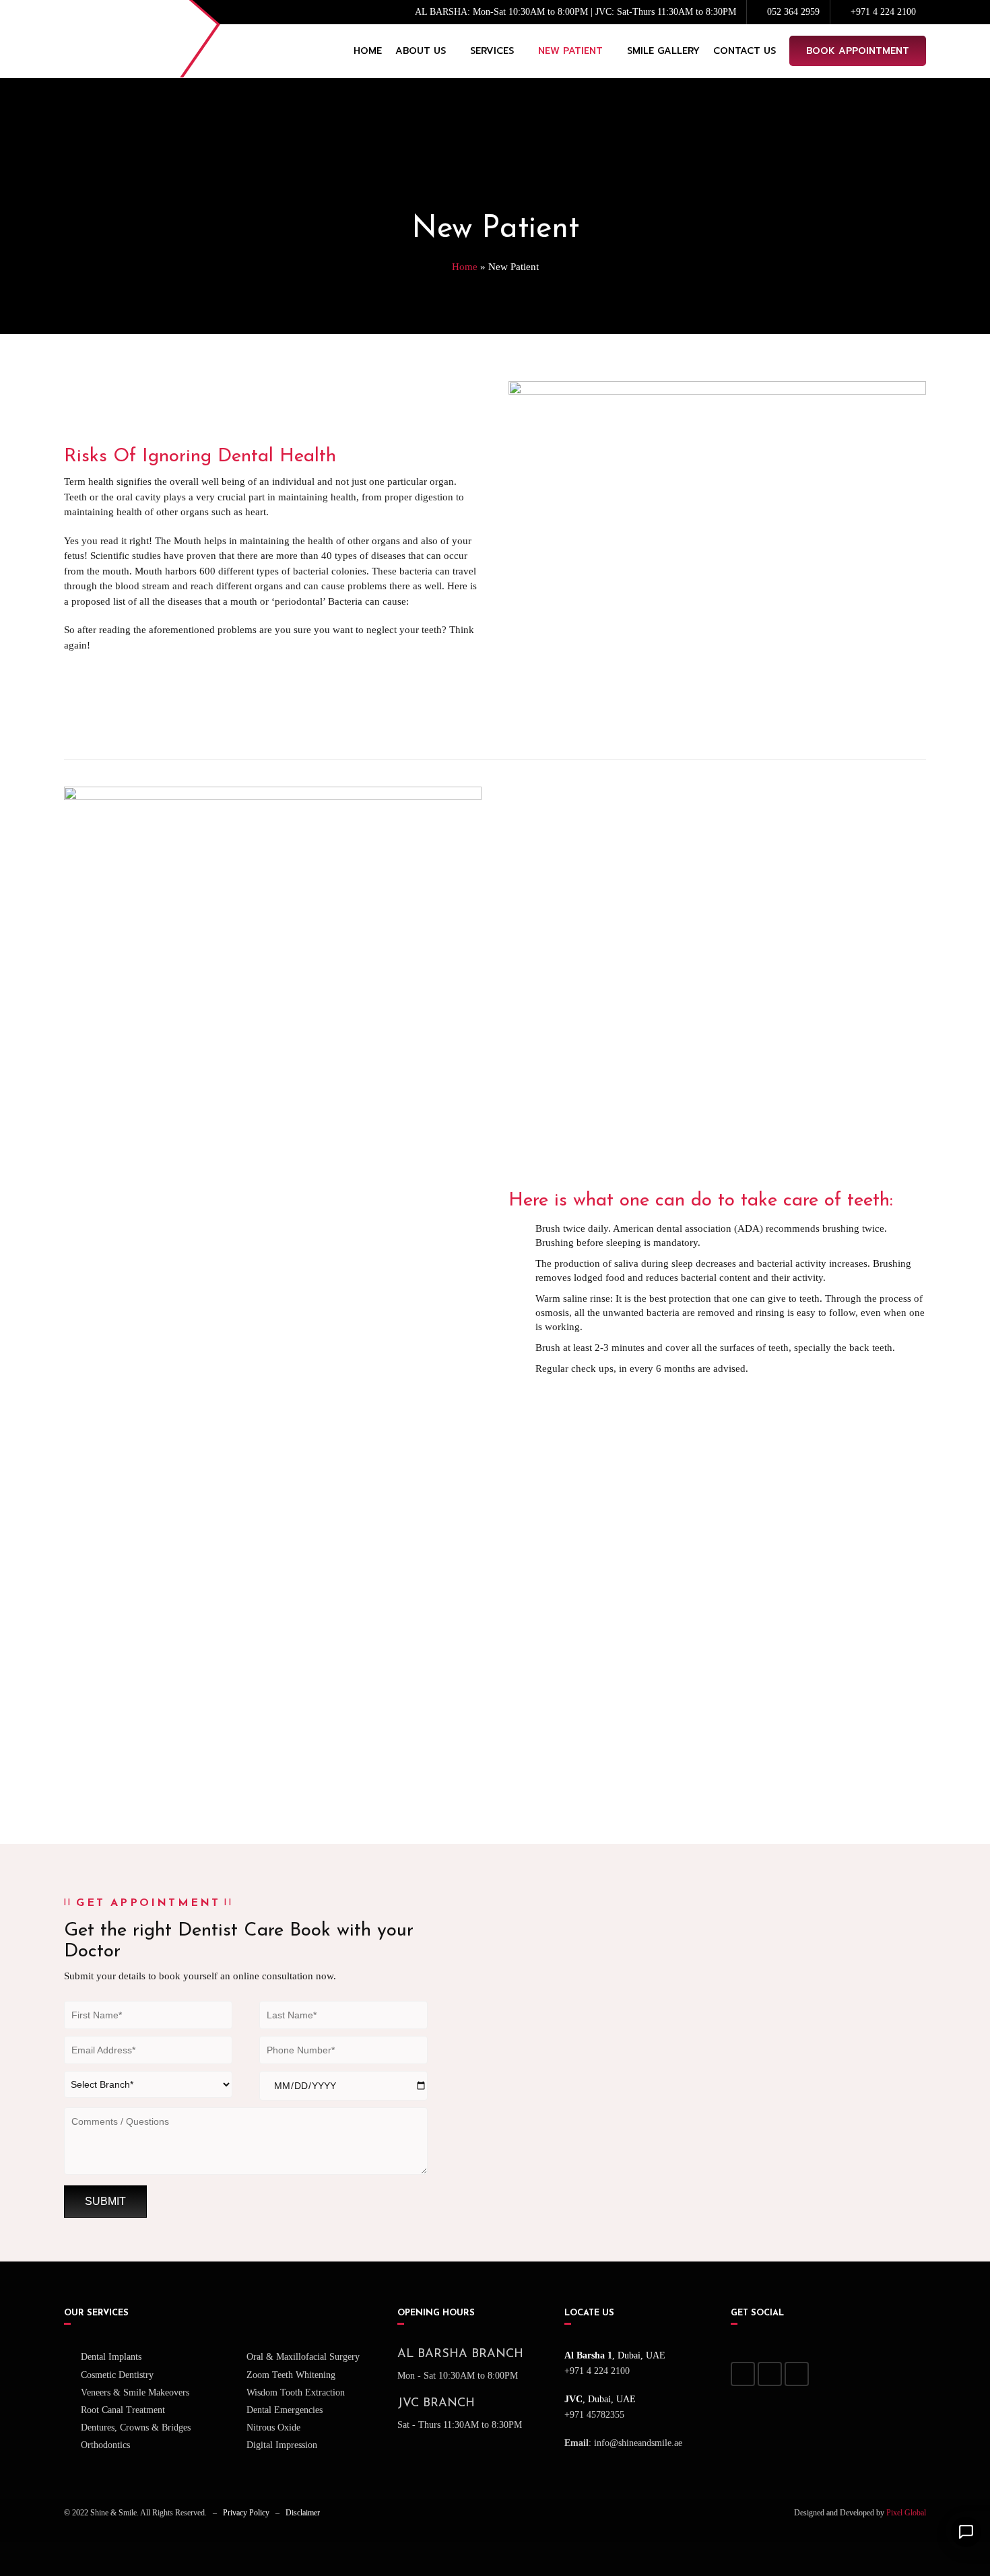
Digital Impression (282, 2445)
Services (492, 51)
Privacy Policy (246, 2513)
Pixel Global (906, 2513)
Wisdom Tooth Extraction (296, 2392)
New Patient (570, 51)
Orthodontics (105, 2445)
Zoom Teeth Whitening (291, 2375)
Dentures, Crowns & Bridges (136, 2428)
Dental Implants (111, 2357)
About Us (421, 51)
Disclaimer (303, 2513)
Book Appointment (858, 51)
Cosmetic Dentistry (117, 2375)
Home (368, 51)
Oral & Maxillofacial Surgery (303, 2357)
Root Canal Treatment (123, 2410)
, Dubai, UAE (615, 2355)
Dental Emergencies (285, 2410)
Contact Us (745, 51)
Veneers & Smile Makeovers (135, 2392)
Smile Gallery (663, 51)
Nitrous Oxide (273, 2428)
